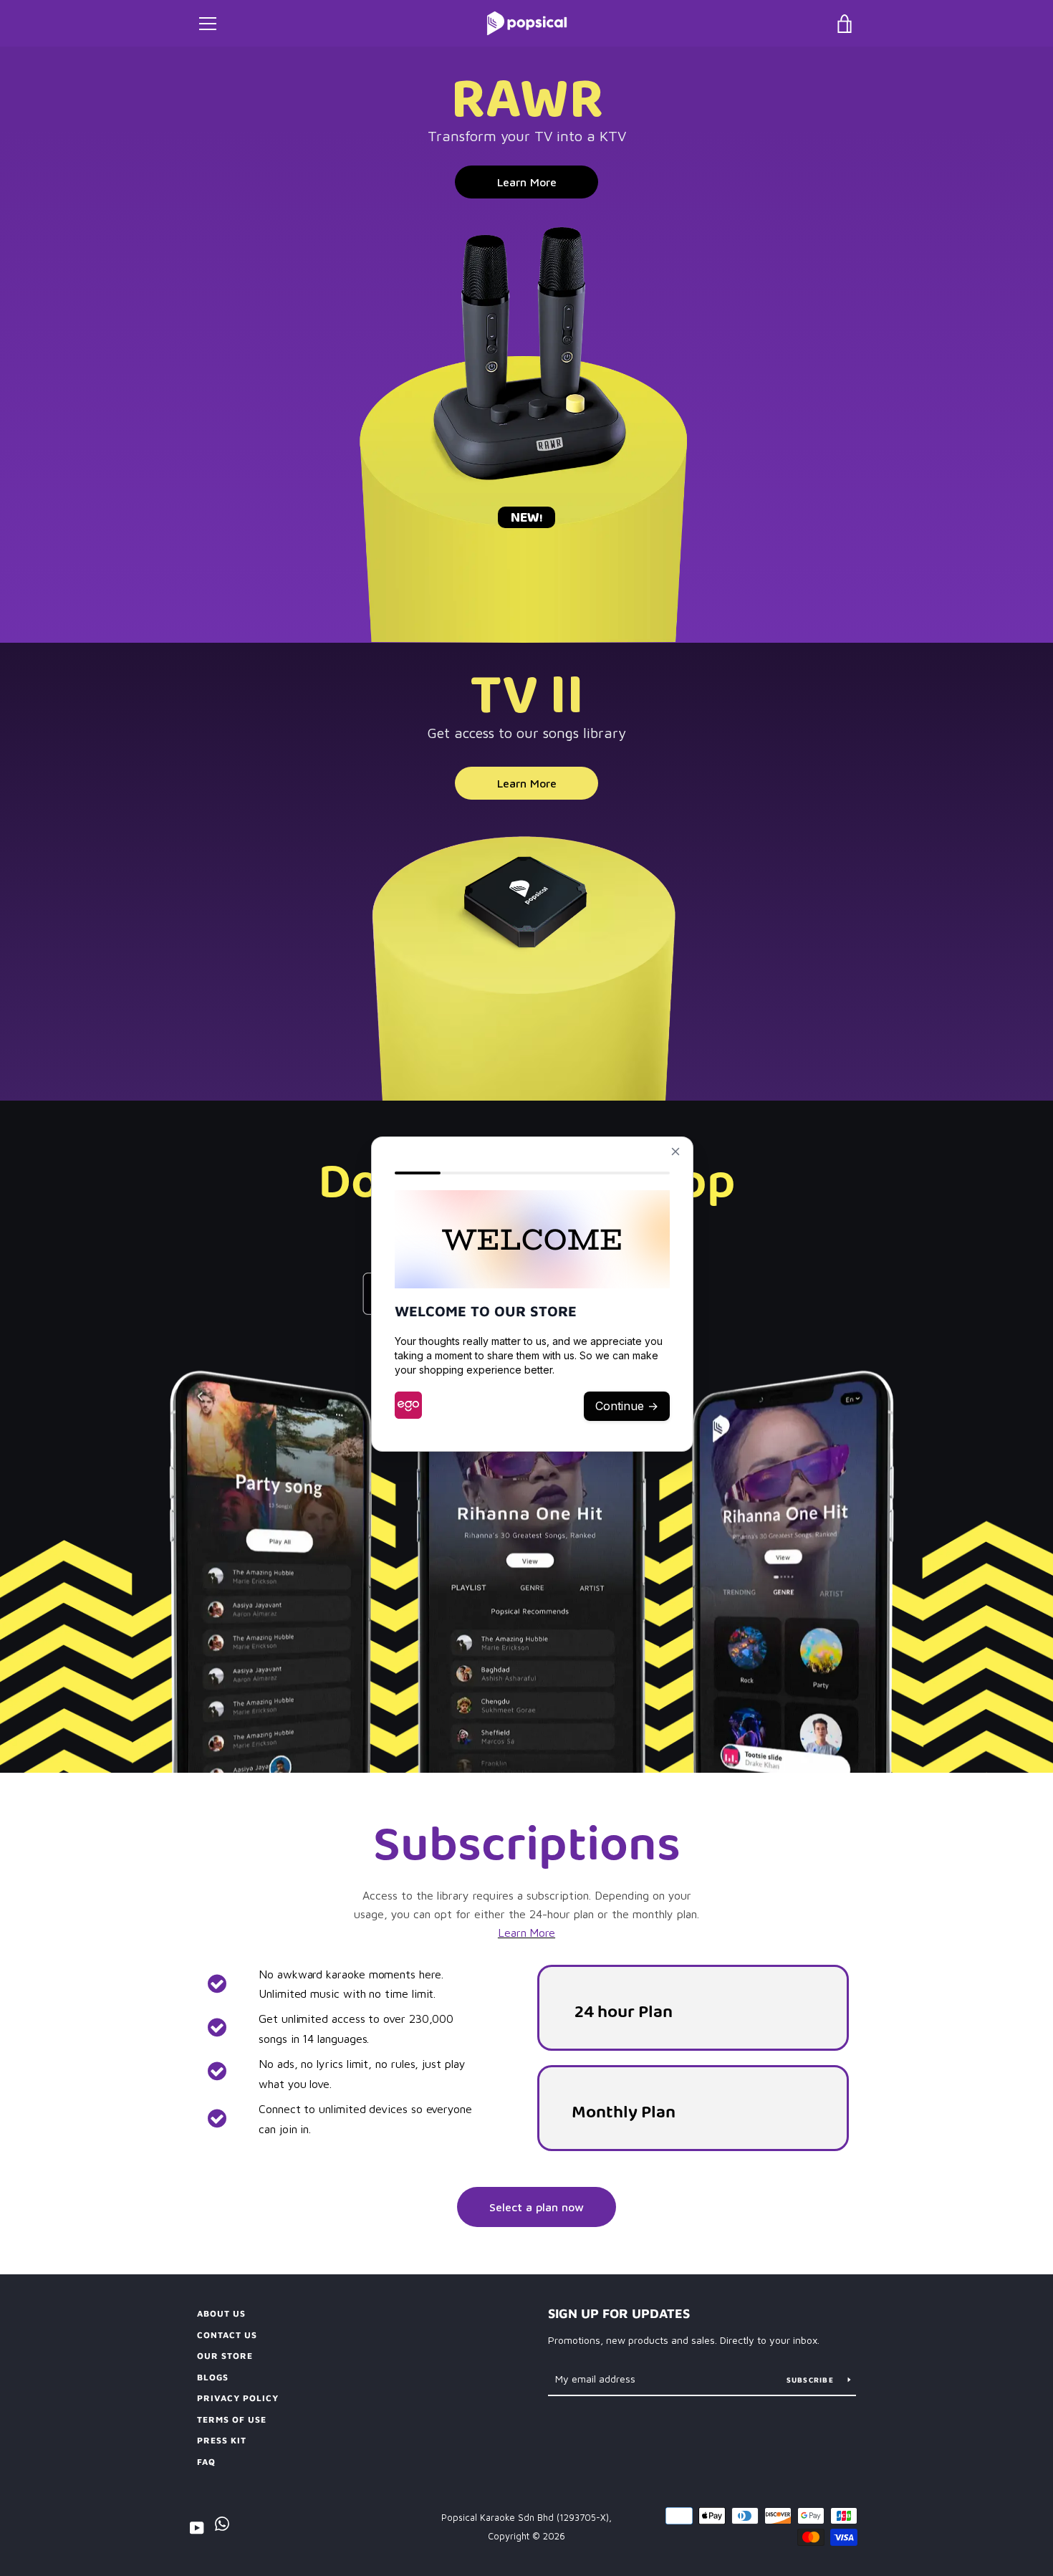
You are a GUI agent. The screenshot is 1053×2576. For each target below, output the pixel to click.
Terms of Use (232, 2419)
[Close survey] (675, 1151)
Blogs (213, 2377)
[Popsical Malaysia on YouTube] (197, 2527)
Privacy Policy (238, 2398)
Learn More (527, 182)
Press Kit (222, 2440)
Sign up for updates (619, 2313)
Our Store (225, 2356)
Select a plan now (537, 2207)
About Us (221, 2313)
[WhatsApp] (222, 2527)
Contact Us (227, 2335)
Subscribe (812, 2380)
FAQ (206, 2462)
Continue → (627, 1406)
